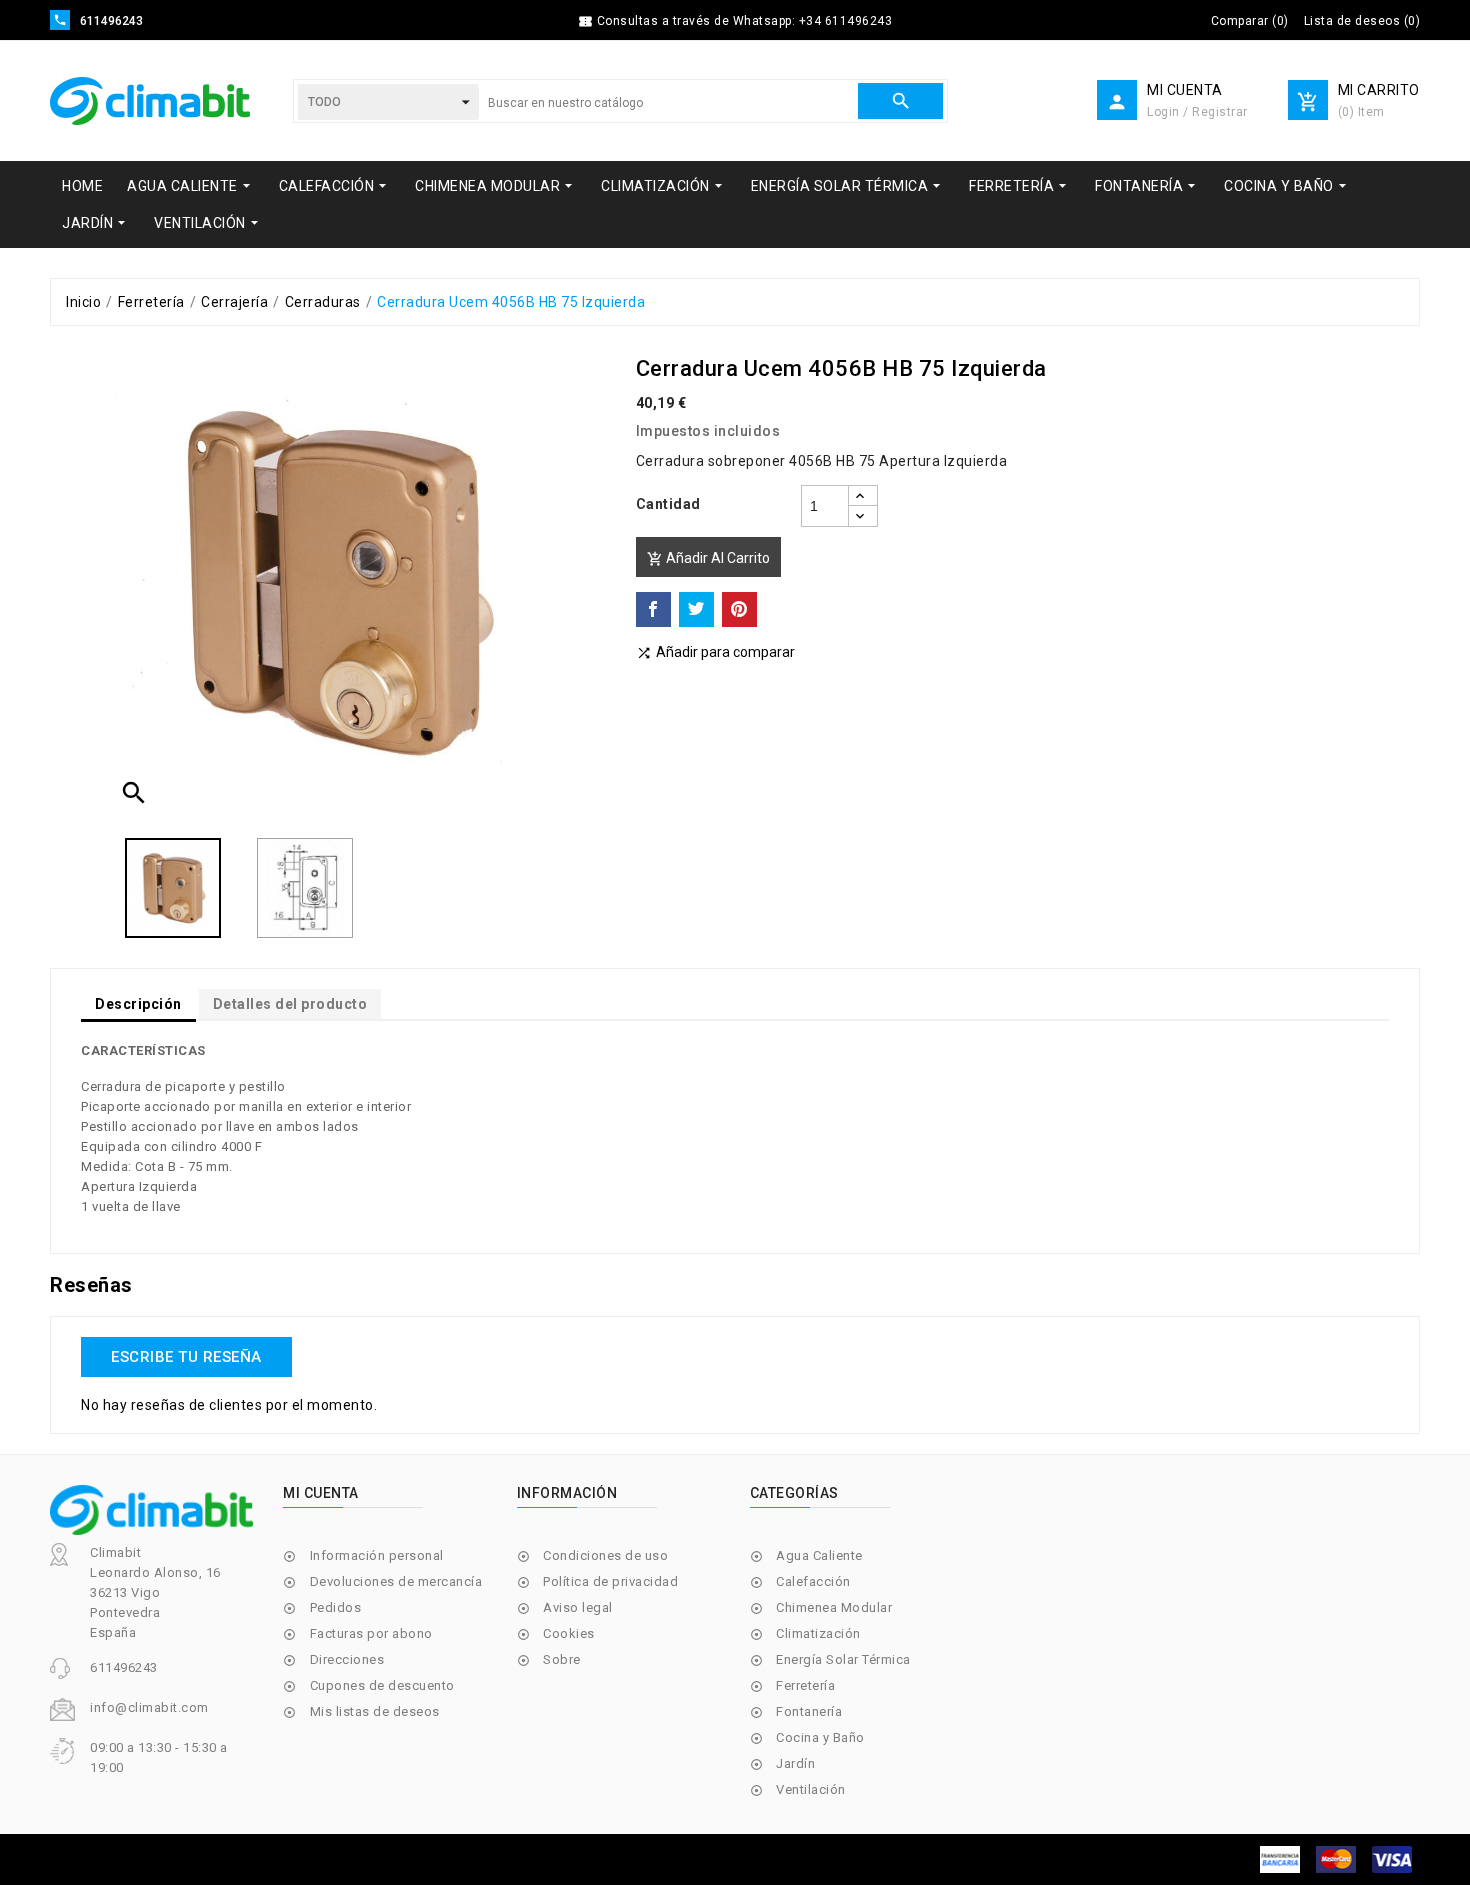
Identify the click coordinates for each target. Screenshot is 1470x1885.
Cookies (569, 1633)
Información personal (377, 1555)
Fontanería (809, 1711)
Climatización (818, 1633)
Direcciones (347, 1659)
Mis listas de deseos (375, 1711)
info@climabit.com (149, 1707)
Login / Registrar (1197, 112)
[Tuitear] (696, 609)
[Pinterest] (739, 609)
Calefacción (813, 1581)
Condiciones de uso (605, 1555)
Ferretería (805, 1685)
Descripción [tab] (138, 1004)
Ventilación (811, 1789)
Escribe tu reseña (186, 1357)
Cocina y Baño (820, 1737)
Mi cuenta (321, 1493)
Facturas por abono (371, 1633)
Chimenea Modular (834, 1607)
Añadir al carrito (708, 558)
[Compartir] (653, 609)
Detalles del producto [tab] (290, 1004)
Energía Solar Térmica (843, 1659)
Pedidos (336, 1607)
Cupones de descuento (382, 1685)
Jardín (795, 1763)
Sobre (562, 1659)
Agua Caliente (819, 1555)
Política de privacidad (610, 1581)
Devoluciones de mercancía (396, 1581)
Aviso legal (578, 1607)
